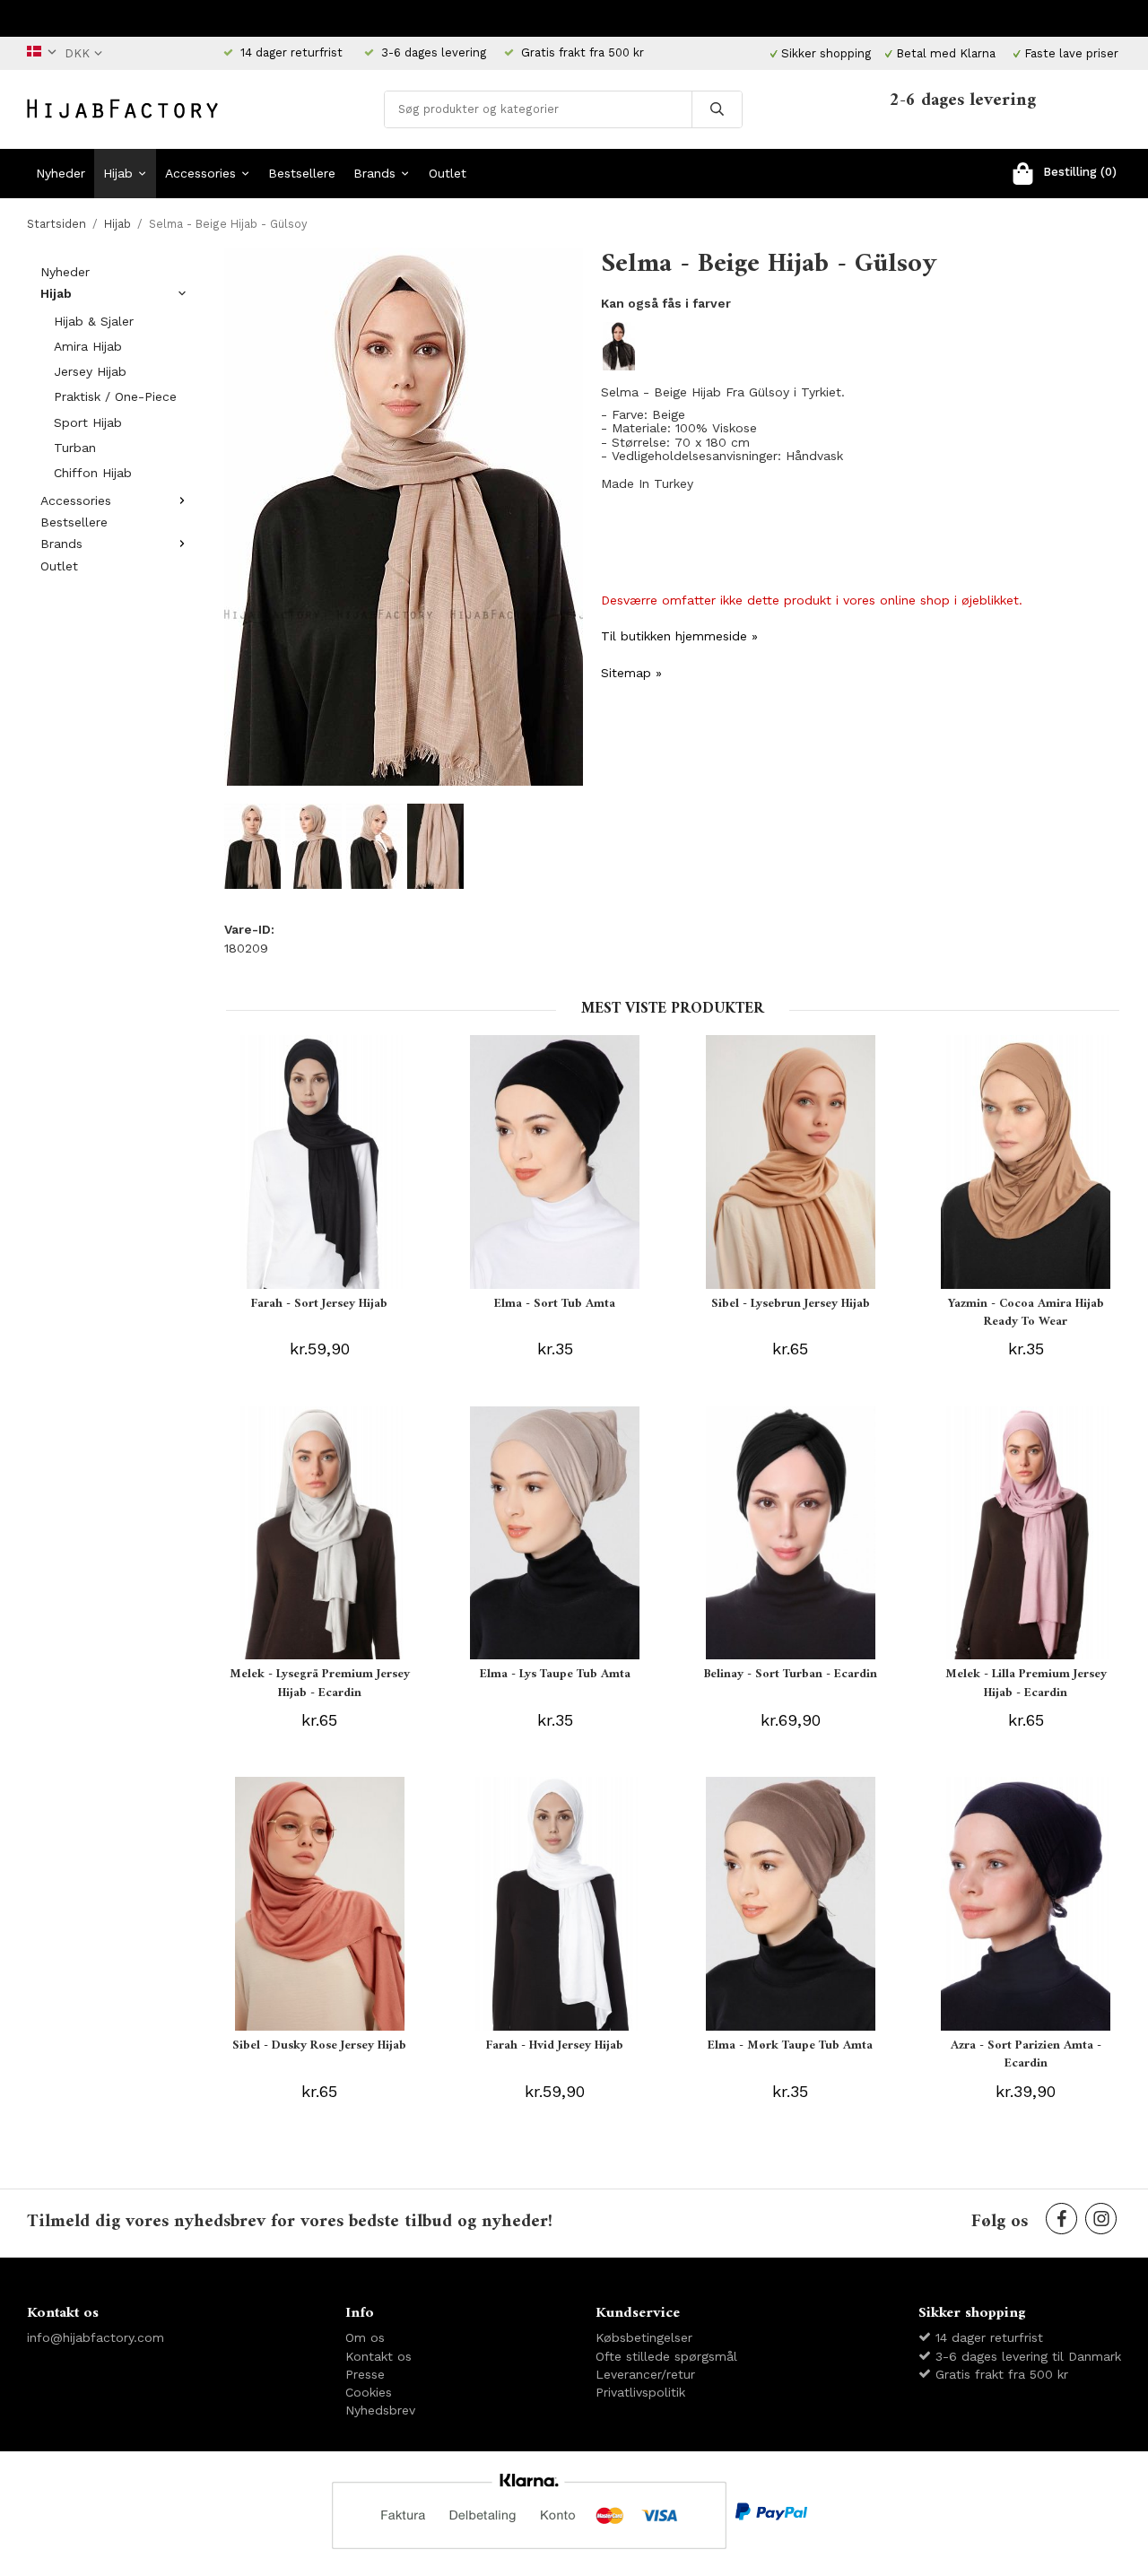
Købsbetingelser (644, 2337)
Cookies (369, 2392)
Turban (75, 448)
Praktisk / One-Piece (115, 396)
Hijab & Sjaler (94, 321)
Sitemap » (631, 673)
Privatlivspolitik (640, 2392)
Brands (374, 173)
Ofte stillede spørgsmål (666, 2356)
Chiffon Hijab (93, 473)
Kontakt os (378, 2356)
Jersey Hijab (90, 371)
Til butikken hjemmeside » (679, 636)
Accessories (200, 173)
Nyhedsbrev (380, 2410)
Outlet (448, 173)
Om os (365, 2337)
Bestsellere (302, 173)
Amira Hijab (88, 346)
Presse (365, 2374)
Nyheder (61, 173)
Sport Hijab (88, 422)
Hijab (118, 173)
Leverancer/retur (645, 2374)
